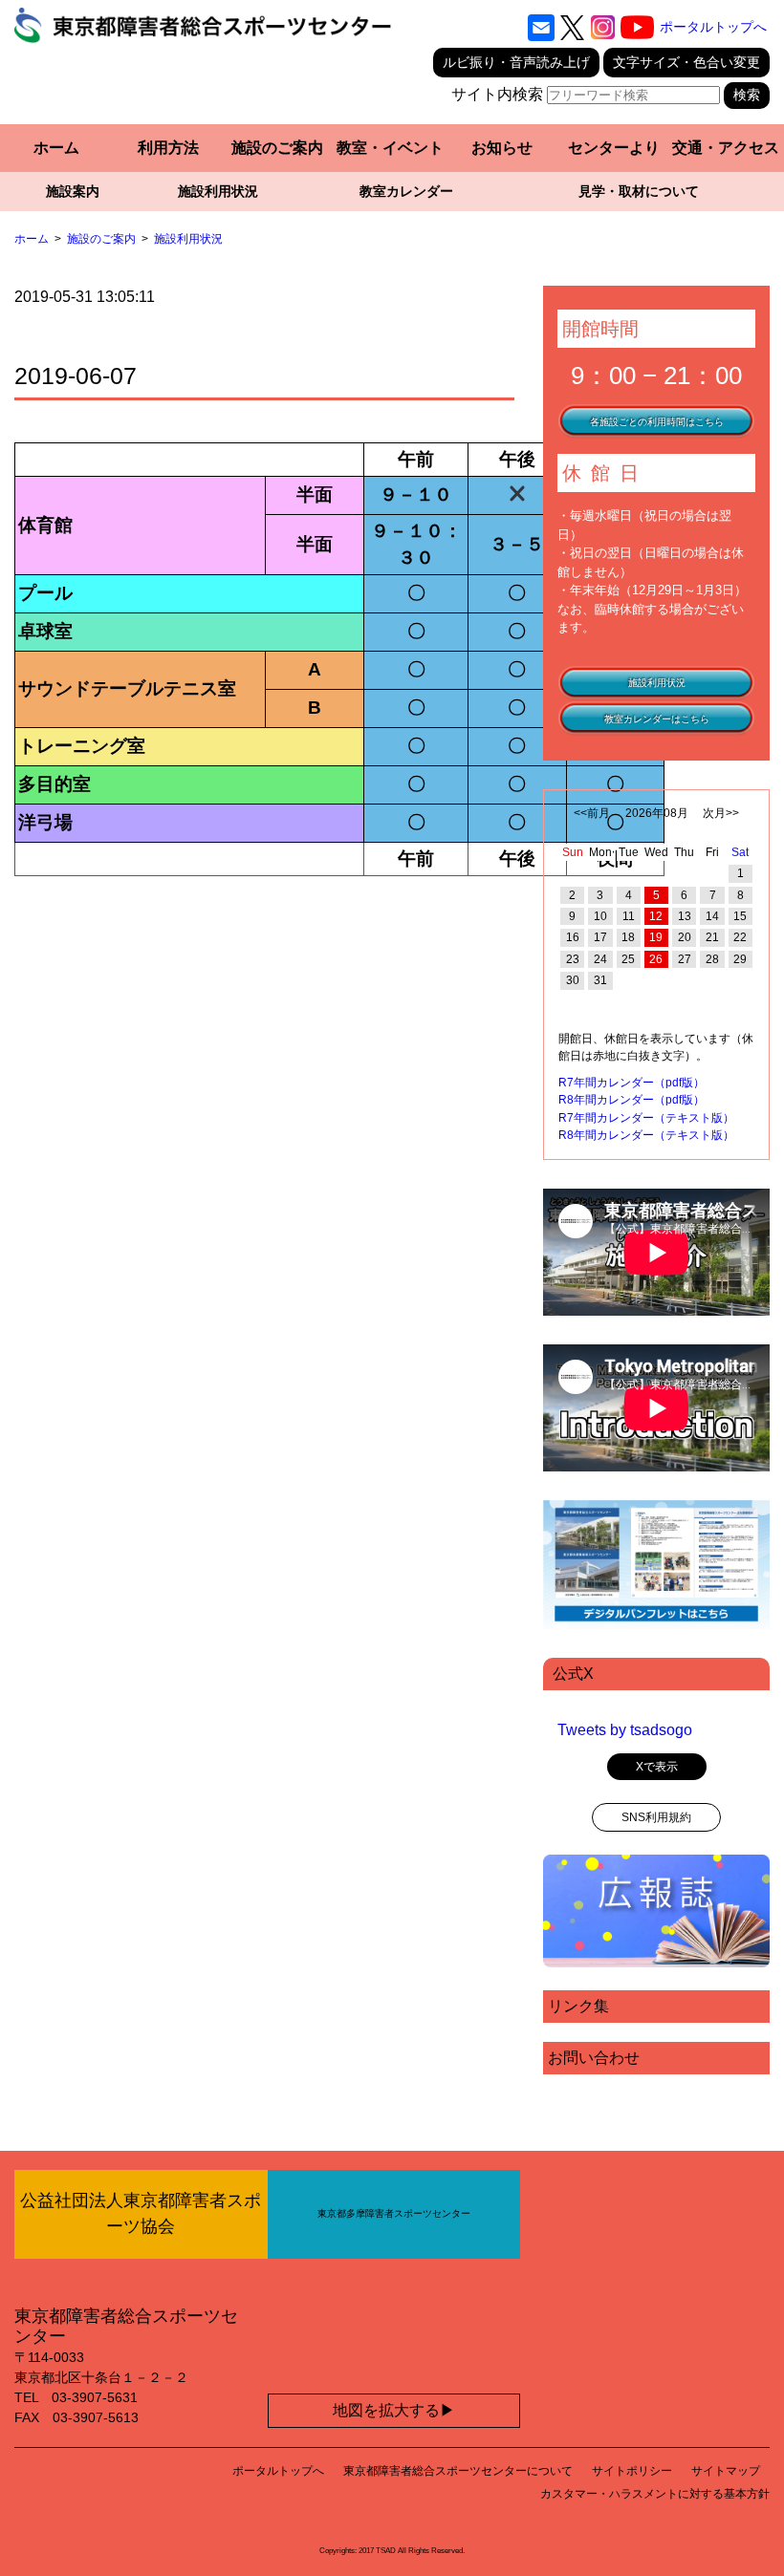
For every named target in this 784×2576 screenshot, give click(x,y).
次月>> (721, 813)
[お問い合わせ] (541, 28)
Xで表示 (657, 1767)
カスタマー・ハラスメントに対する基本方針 (655, 2494)
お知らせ (502, 148)
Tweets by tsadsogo (625, 1730)
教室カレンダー (406, 191)
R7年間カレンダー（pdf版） (632, 1083)
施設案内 (73, 191)
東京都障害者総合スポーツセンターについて (458, 2471)
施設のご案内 (277, 148)
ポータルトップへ (713, 27)
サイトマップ (726, 2471)
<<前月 (592, 813)
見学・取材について (639, 191)
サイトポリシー (632, 2471)
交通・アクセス (726, 148)
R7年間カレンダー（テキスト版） (646, 1118)
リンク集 (578, 2006)
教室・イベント (390, 148)
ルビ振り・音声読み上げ (516, 62)
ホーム (56, 148)
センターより (614, 148)
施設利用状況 (218, 191)
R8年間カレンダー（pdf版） (632, 1100)
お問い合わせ (594, 2058)
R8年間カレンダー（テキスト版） (646, 1135)
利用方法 (168, 148)
